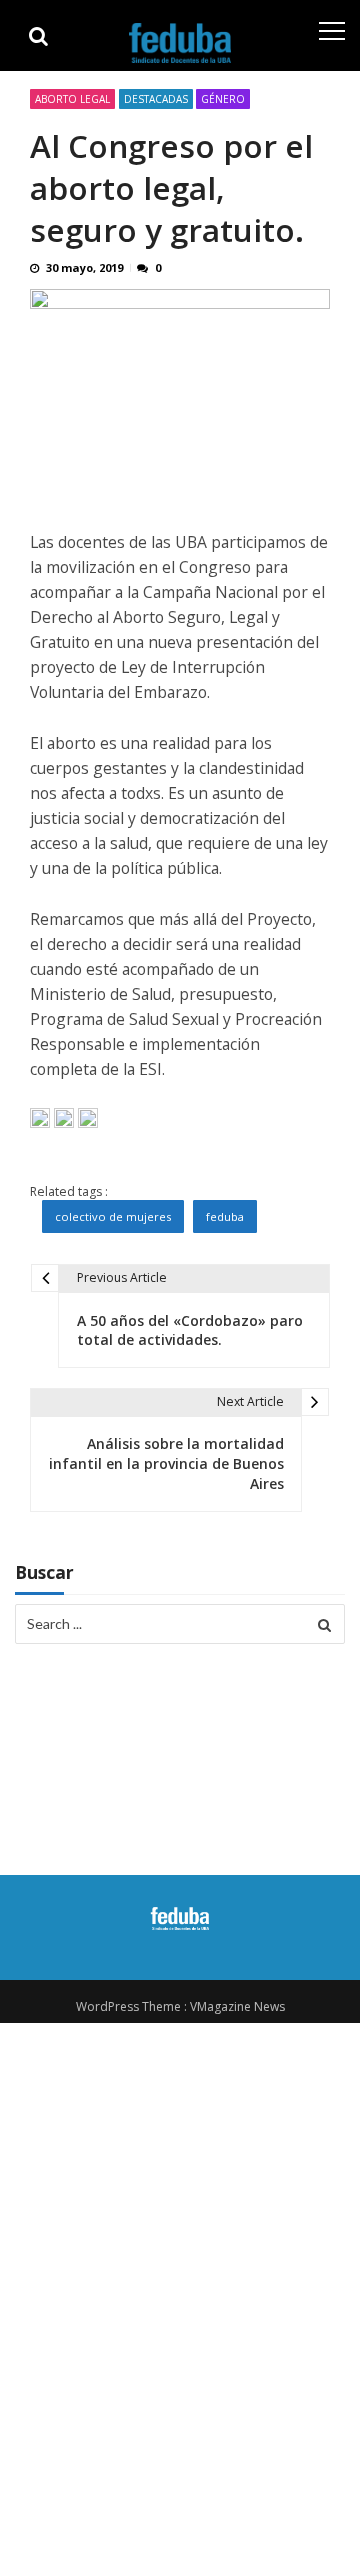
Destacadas (156, 99)
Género (223, 99)
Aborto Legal (72, 99)
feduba (225, 1216)
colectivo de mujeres (113, 1216)
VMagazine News (237, 2006)
